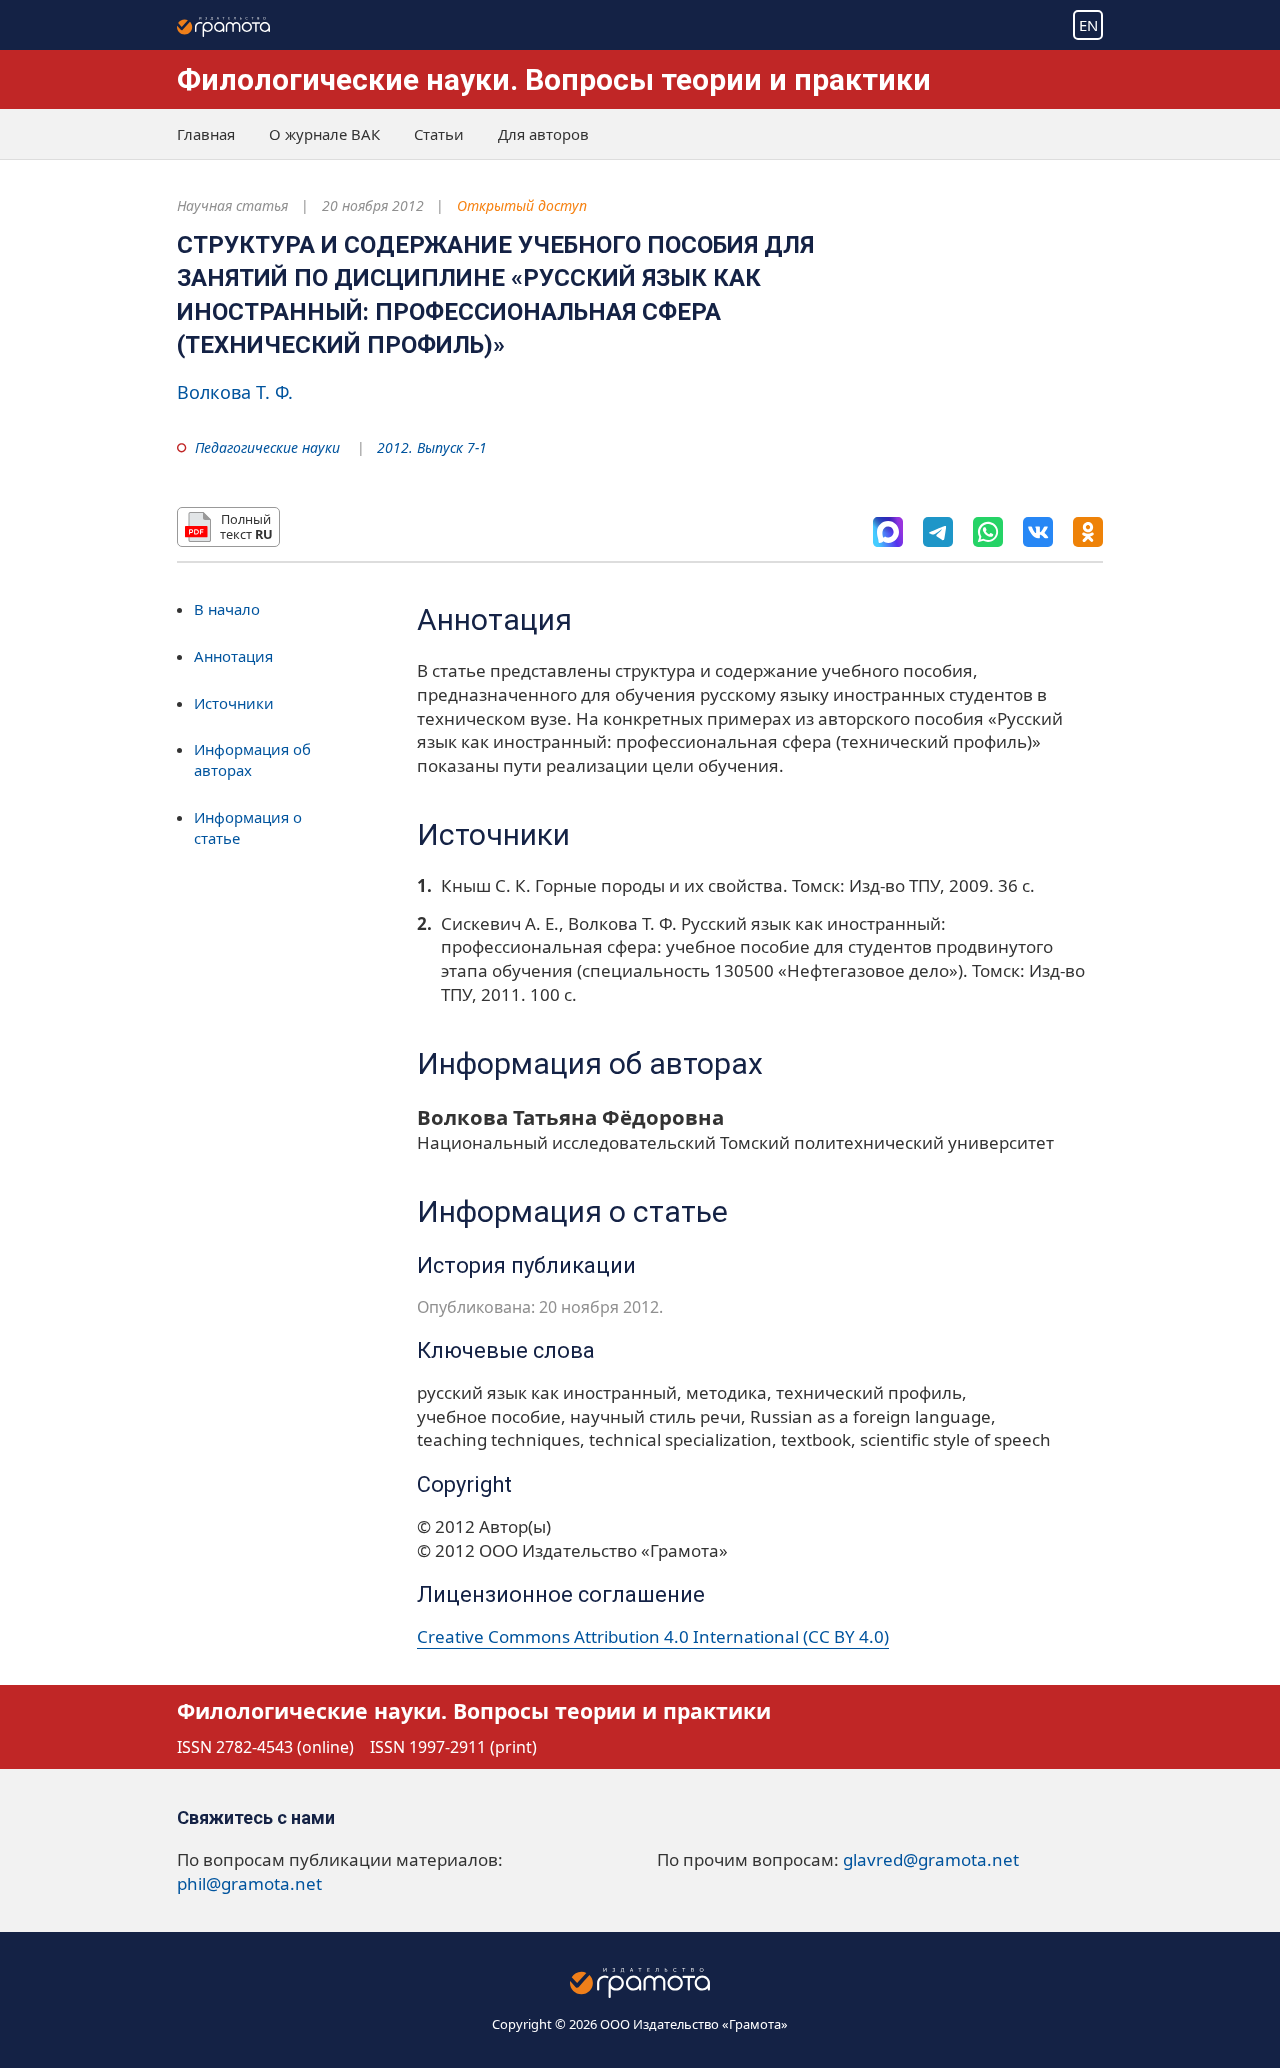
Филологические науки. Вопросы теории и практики (554, 79)
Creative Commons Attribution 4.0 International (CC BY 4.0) (653, 1636)
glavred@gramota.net (931, 1859)
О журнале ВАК (324, 134)
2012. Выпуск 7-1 (432, 447)
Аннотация (233, 656)
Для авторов (543, 134)
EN (1088, 25)
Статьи (439, 134)
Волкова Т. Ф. (235, 392)
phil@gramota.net (249, 1883)
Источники (234, 703)
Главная (206, 134)
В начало (227, 609)
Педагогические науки (267, 447)
